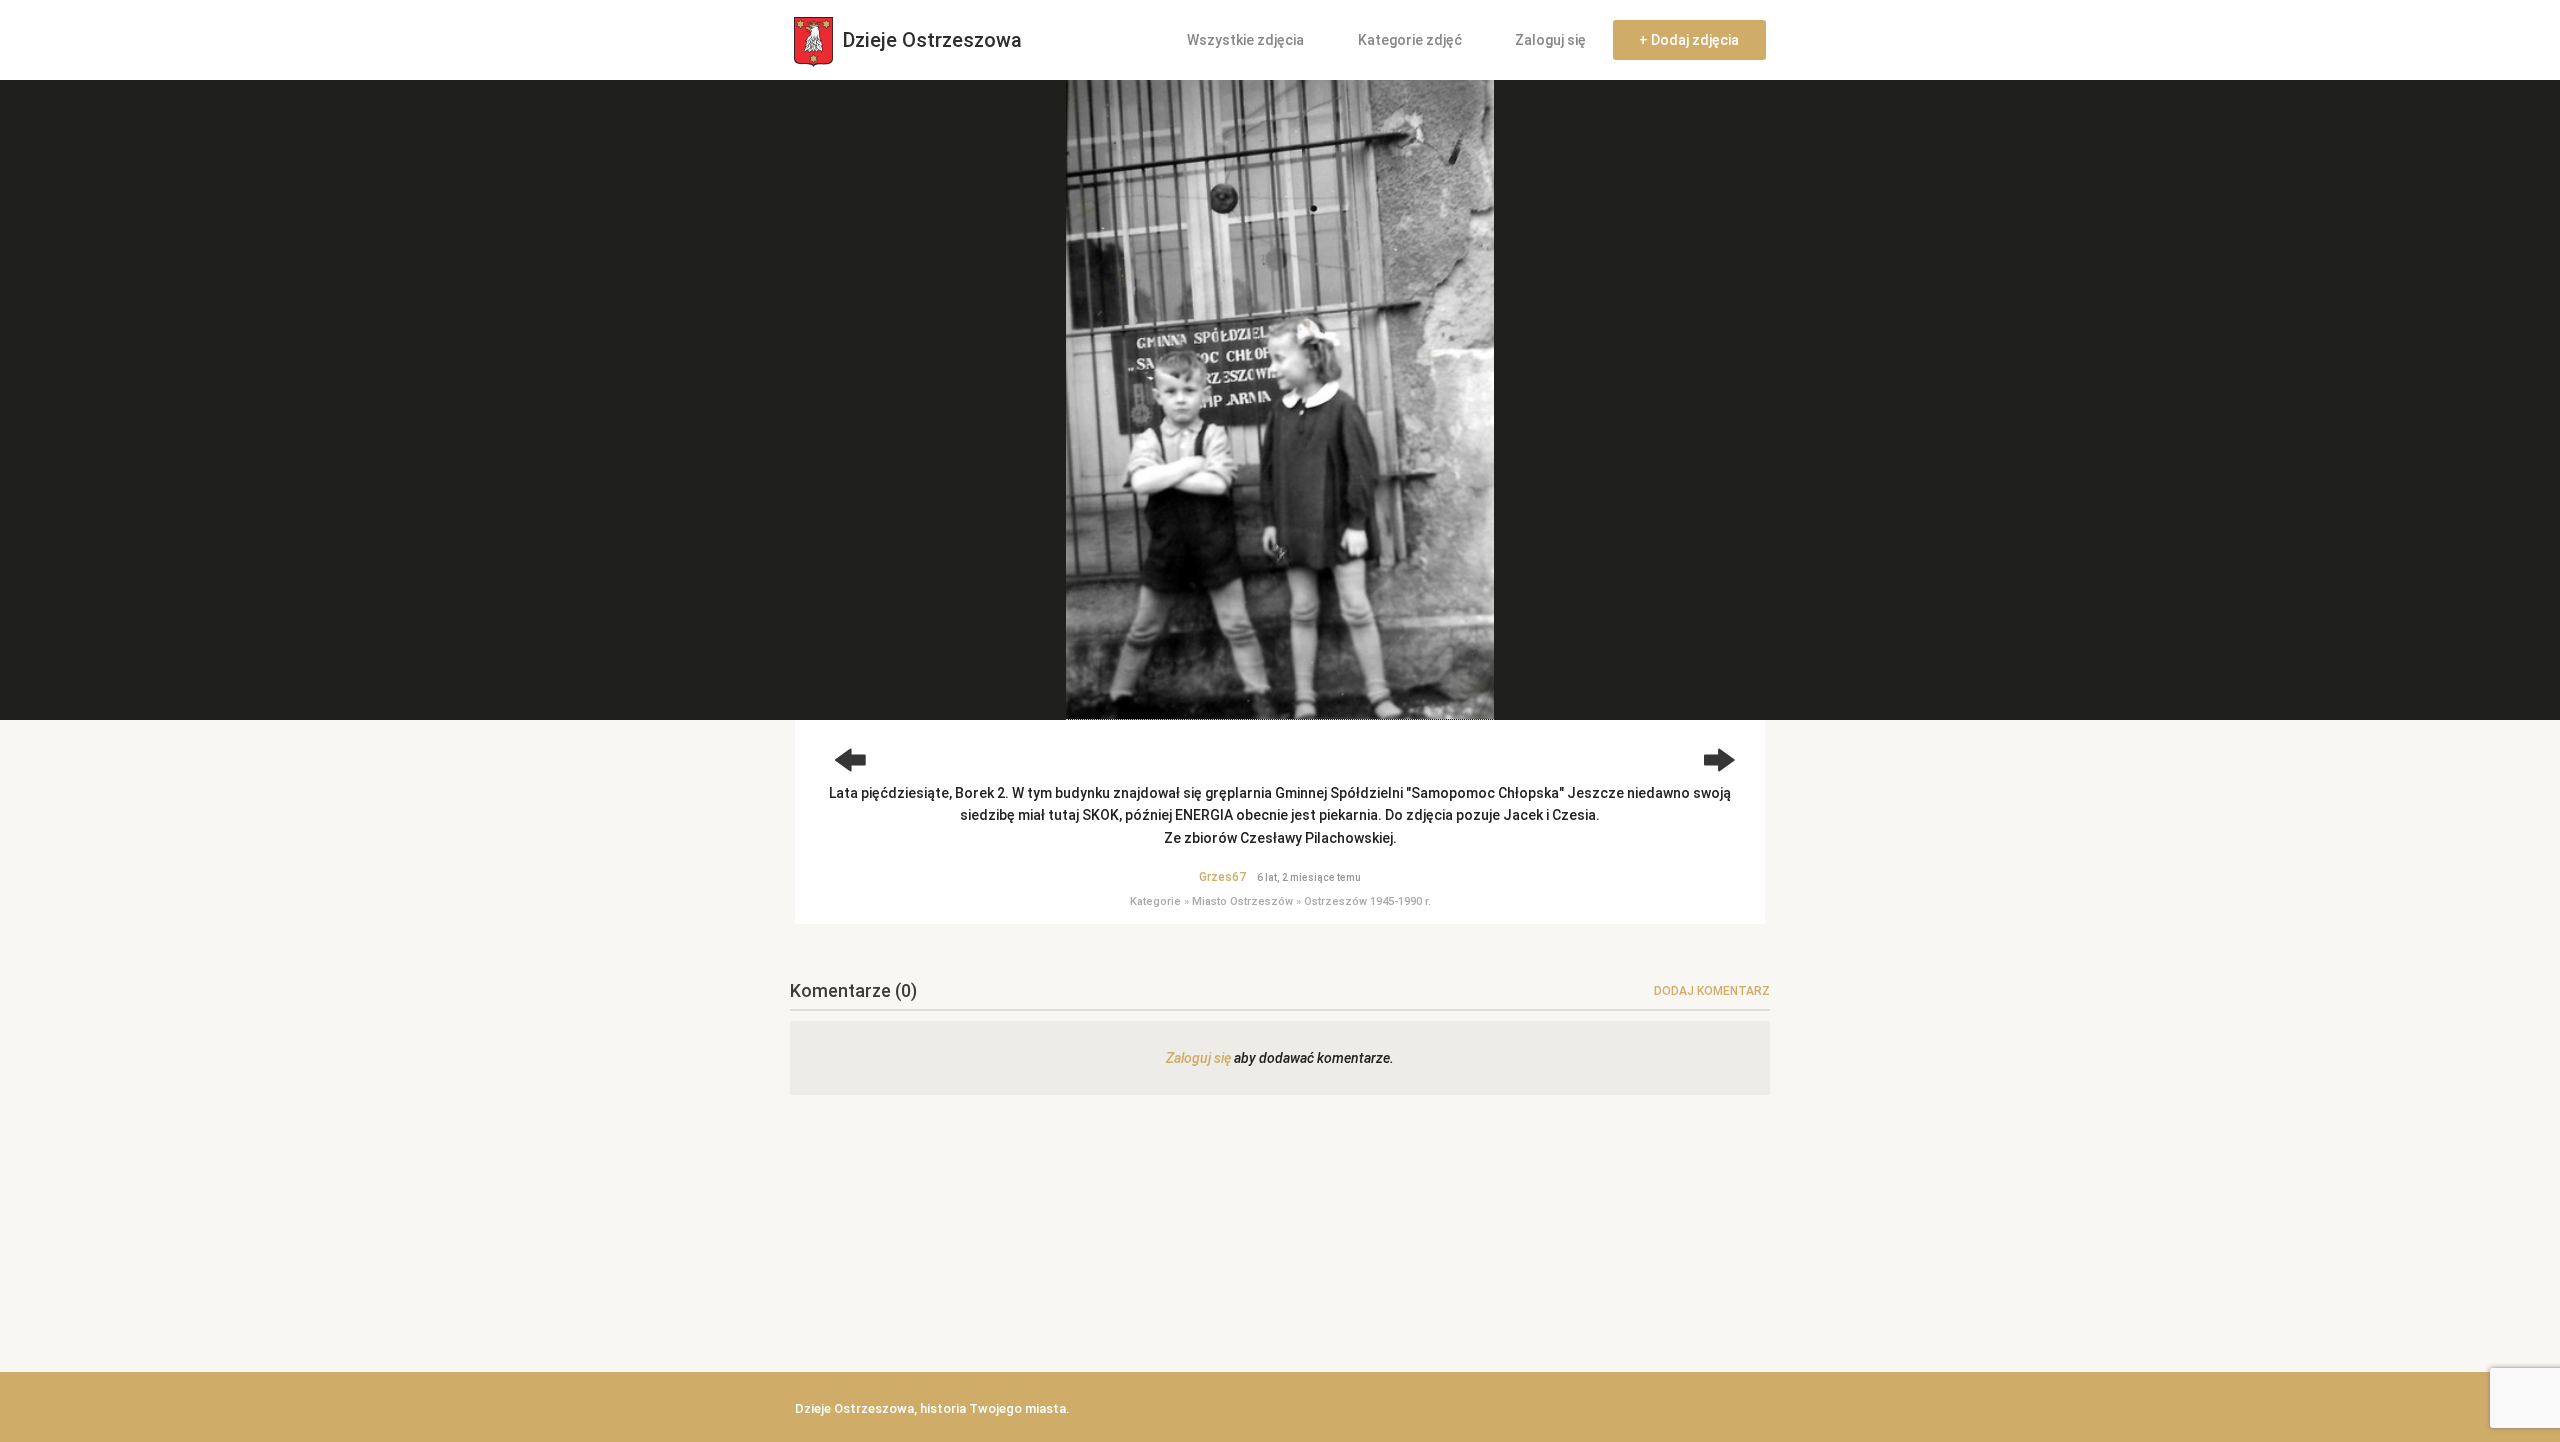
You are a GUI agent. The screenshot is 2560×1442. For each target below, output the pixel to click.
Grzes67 (1222, 877)
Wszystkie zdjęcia (1245, 40)
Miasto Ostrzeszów (1242, 901)
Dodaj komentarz (1712, 991)
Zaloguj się (1550, 40)
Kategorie (1155, 901)
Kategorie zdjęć (1410, 40)
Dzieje (930, 40)
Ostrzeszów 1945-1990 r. (1367, 901)
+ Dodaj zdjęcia (1689, 40)
